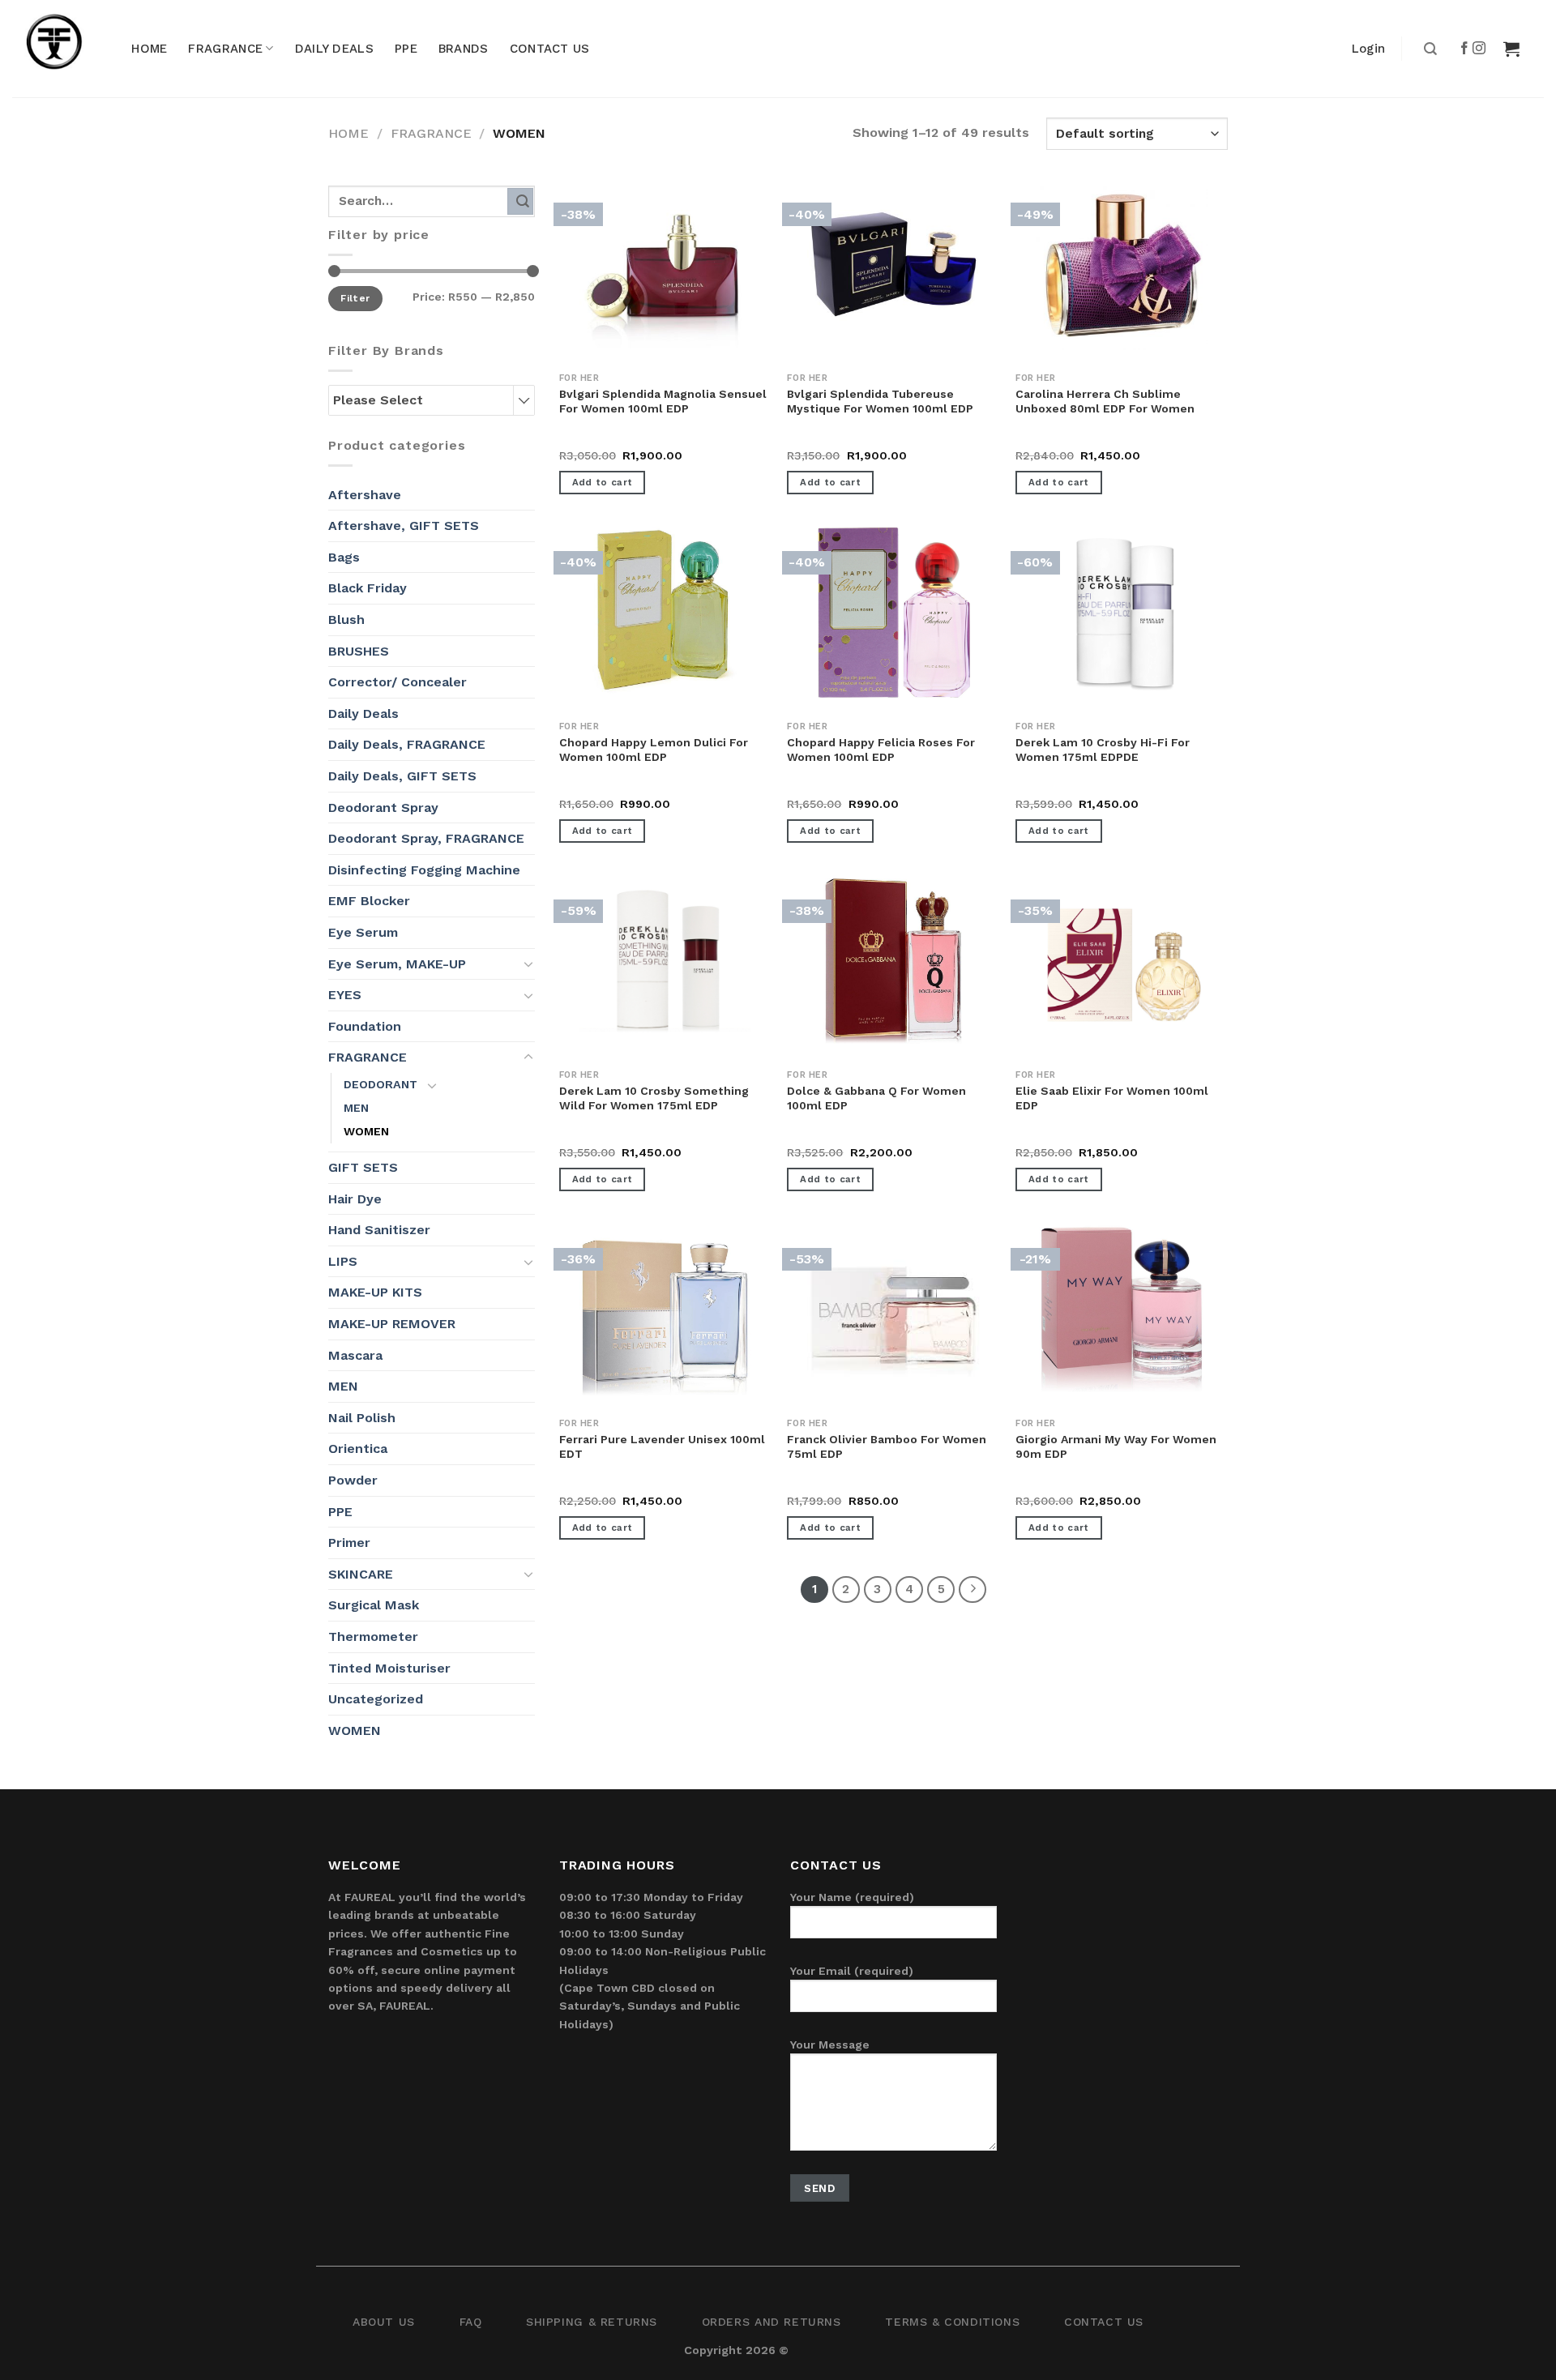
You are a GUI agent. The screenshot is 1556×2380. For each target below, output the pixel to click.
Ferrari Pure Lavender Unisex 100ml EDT (662, 1446)
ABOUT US (384, 2322)
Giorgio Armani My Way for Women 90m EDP (1116, 1446)
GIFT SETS (363, 1167)
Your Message (830, 2045)
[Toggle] (528, 964)
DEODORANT (380, 1084)
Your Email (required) (852, 1971)
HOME (149, 49)
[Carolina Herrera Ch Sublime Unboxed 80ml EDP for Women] (1122, 264)
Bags (344, 557)
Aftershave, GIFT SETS (404, 526)
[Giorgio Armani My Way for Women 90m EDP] (1122, 1310)
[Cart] (1511, 49)
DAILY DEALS (334, 49)
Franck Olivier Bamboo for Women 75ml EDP (887, 1446)
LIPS (343, 1261)
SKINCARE (361, 1574)
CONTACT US (550, 49)
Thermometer (373, 1637)
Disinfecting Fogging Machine (424, 870)
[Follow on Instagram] (1480, 49)
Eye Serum (363, 932)
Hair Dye (355, 1199)
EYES (345, 995)
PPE (406, 49)
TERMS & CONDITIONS (952, 2322)
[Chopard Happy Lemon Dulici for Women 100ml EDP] (665, 613)
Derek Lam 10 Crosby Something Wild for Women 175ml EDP (654, 1098)
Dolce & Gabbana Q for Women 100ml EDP (876, 1098)
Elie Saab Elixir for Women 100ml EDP (1112, 1098)
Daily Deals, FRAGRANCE (407, 744)
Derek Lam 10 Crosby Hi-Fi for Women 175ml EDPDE (1103, 750)
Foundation (365, 1026)
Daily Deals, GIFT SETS (402, 776)
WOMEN (366, 1131)
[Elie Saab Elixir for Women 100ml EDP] (1122, 961)
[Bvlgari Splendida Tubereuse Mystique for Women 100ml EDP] (893, 264)
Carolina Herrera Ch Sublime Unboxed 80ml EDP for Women (1105, 401)
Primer (349, 1543)
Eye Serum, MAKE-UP (397, 964)
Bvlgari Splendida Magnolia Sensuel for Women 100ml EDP (663, 401)
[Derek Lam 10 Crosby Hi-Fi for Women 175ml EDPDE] (1122, 613)
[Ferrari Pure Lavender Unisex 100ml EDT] (665, 1310)
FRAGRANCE (225, 49)
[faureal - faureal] (65, 49)
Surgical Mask (374, 1605)
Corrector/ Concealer (398, 682)
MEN (356, 1108)
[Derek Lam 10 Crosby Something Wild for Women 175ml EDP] (665, 961)
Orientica (358, 1449)
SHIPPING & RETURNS (592, 2322)
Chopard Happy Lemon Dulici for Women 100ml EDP (654, 750)
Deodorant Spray (383, 808)
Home (348, 133)
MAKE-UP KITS (375, 1292)
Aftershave (365, 495)
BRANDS (464, 49)
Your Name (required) (852, 1897)
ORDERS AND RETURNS (772, 2322)
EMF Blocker (369, 901)
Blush (346, 620)
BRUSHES (359, 651)
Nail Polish (362, 1418)
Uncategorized (376, 1699)
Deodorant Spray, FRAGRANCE (426, 838)
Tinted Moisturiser (389, 1668)
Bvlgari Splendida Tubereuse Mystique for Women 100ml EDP (880, 401)
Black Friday (368, 588)
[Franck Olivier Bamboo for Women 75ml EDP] (893, 1310)
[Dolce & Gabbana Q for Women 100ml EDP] (893, 961)
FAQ (471, 2322)
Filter (355, 298)
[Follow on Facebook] (1465, 49)
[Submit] (1428, 49)
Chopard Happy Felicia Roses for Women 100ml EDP (881, 750)
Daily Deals (363, 714)
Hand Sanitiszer (379, 1230)
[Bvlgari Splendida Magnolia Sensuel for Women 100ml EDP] (665, 264)
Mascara (355, 1355)
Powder (353, 1480)
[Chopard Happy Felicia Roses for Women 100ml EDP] (893, 613)
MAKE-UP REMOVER (392, 1324)
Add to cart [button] (603, 482)
